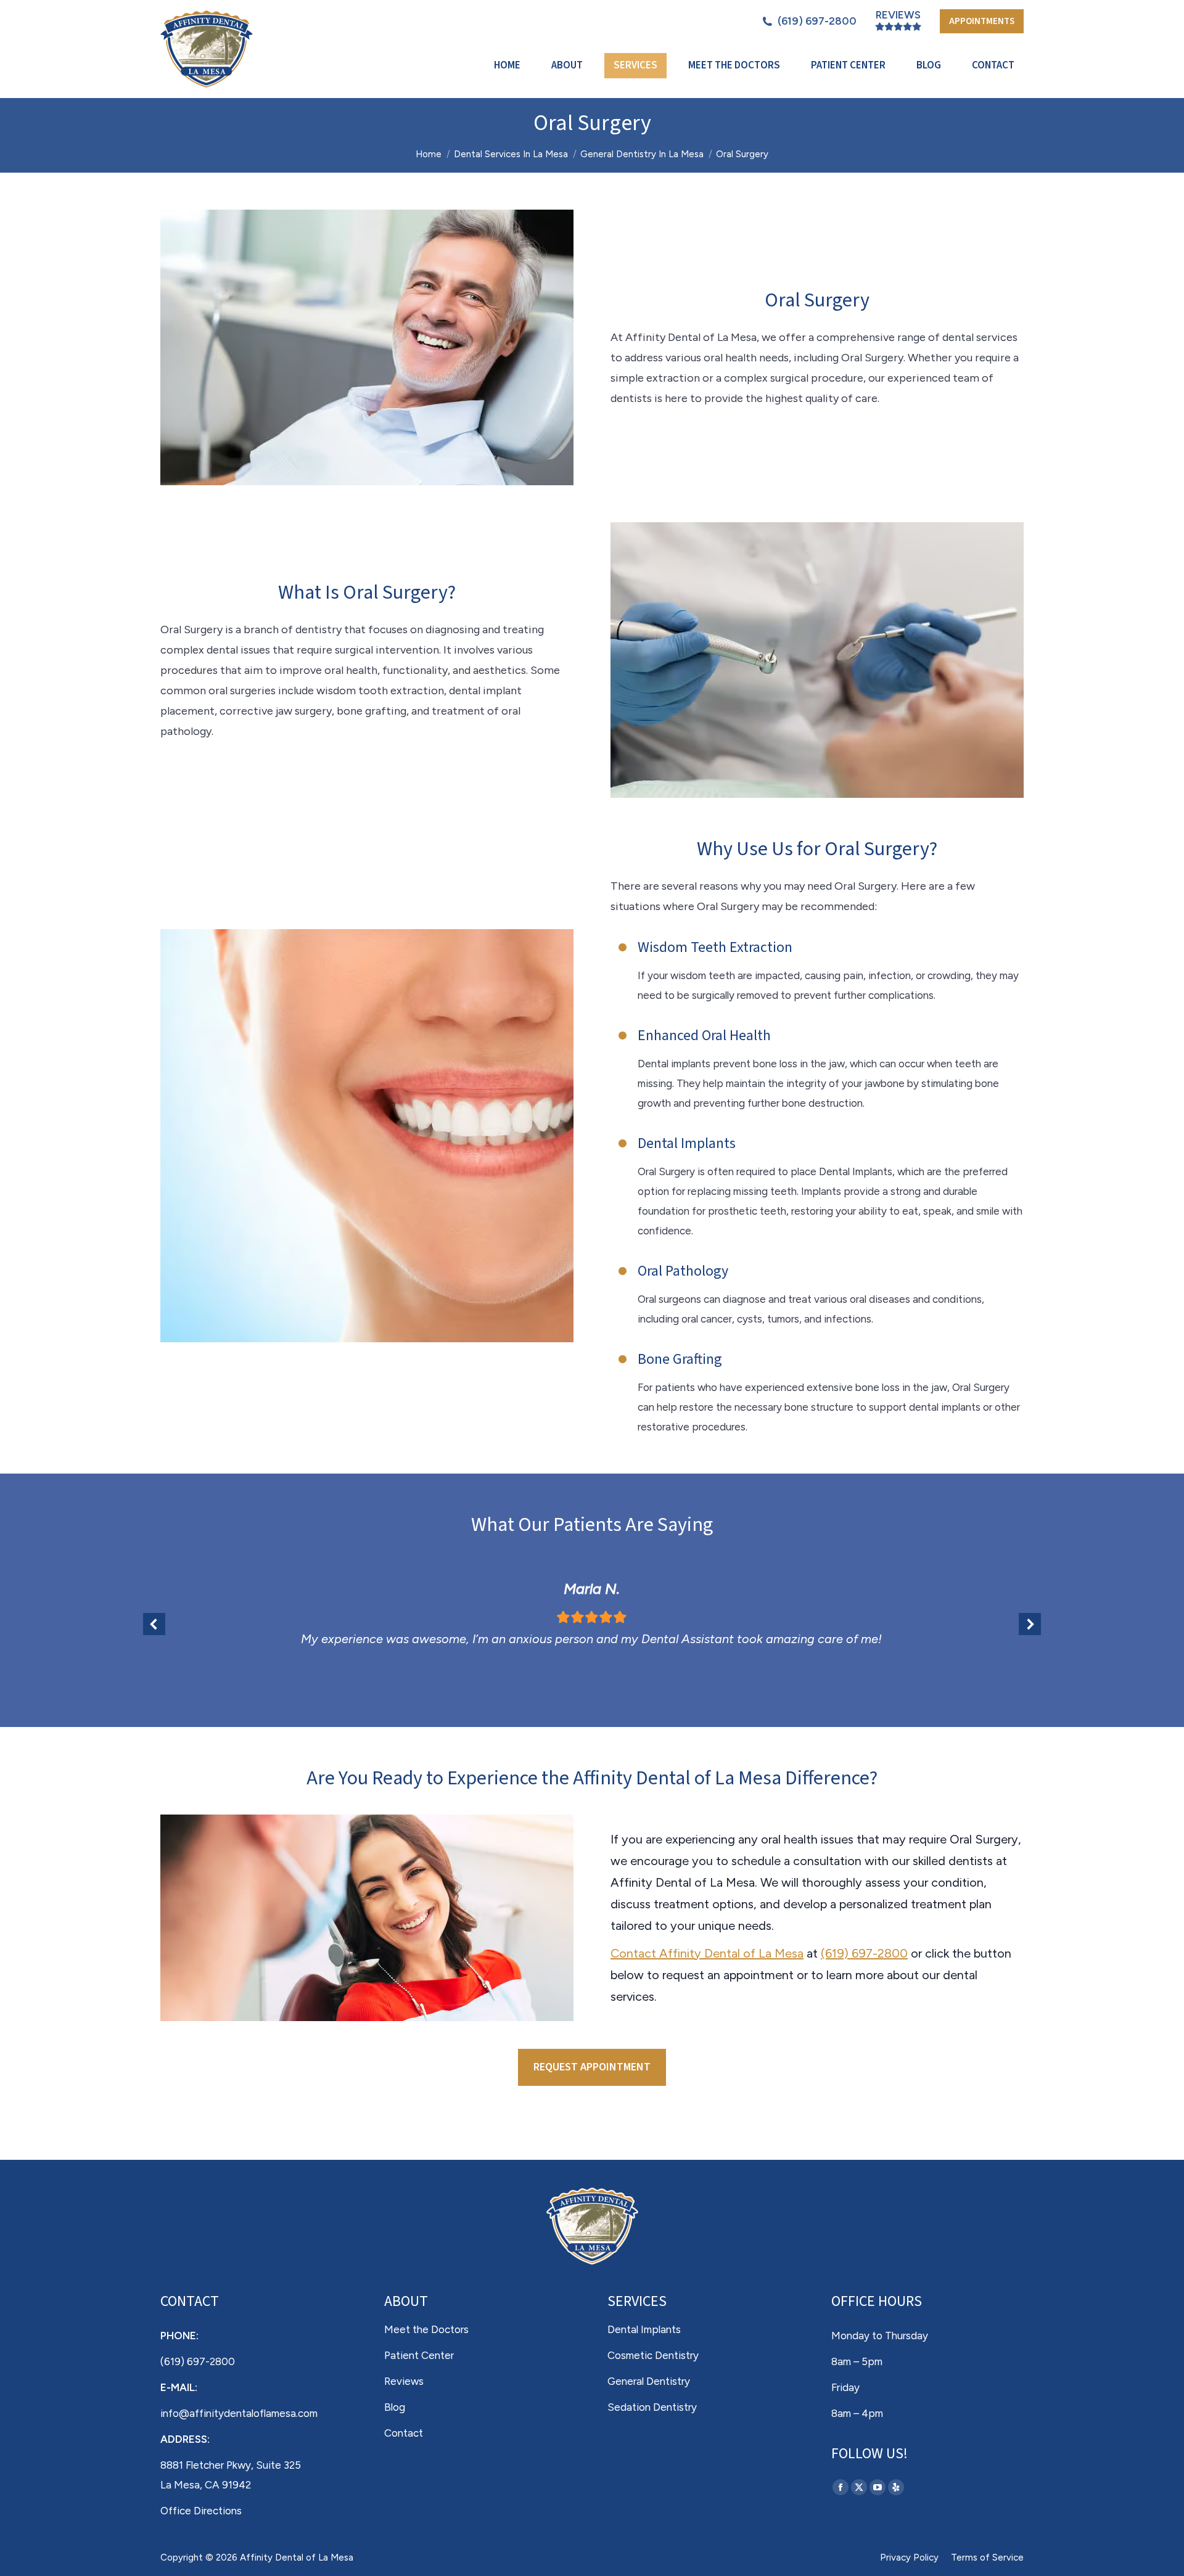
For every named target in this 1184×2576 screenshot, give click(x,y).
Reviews (898, 15)
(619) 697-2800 (817, 21)
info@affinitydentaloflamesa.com (239, 2413)
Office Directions (201, 2511)
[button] (154, 1624)
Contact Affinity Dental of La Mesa (707, 1953)
